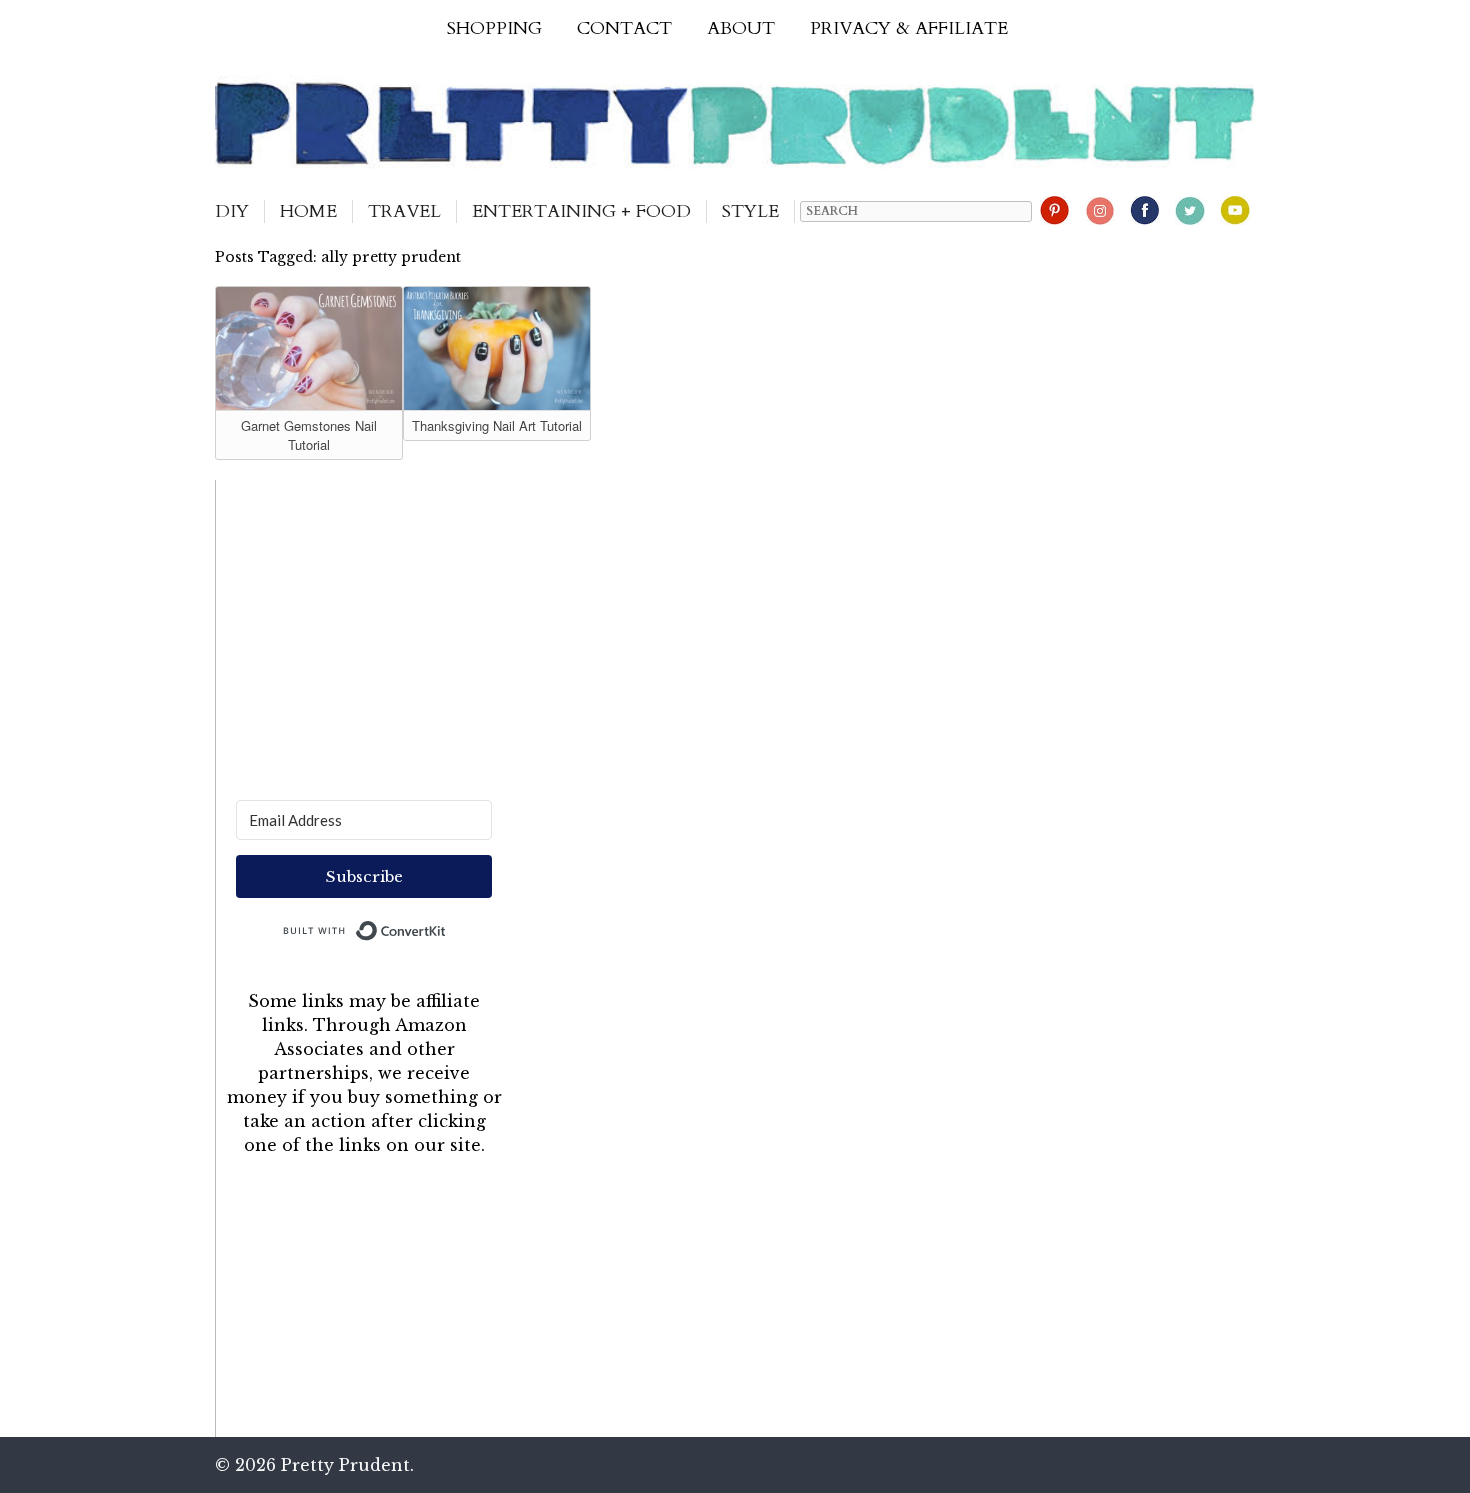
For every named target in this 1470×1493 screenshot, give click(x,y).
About (741, 28)
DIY (232, 211)
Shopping (494, 28)
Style (750, 211)
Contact (624, 28)
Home (308, 211)
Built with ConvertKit (446, 926)
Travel (404, 211)
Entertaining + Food (581, 211)
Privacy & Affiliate (909, 28)
